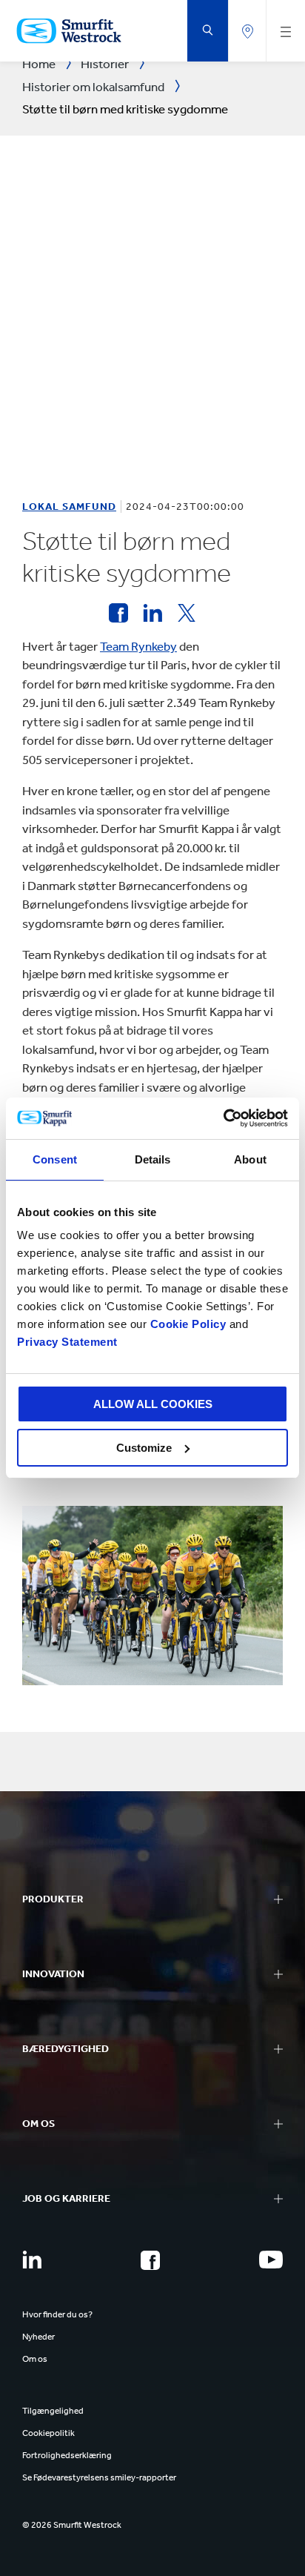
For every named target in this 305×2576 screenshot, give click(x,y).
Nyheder (38, 2337)
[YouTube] (271, 2260)
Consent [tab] (55, 1159)
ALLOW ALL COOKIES (153, 1404)
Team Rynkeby (138, 646)
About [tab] (250, 1159)
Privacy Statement (67, 1342)
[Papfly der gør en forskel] (118, 613)
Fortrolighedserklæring (67, 2455)
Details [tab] (153, 1159)
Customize (144, 1448)
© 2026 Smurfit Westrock (72, 2525)
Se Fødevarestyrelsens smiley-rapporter (99, 2477)
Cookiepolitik (48, 2433)
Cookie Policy (188, 1324)
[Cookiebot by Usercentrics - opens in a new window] (223, 1118)
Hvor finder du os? (57, 2314)
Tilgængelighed (53, 2411)
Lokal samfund (69, 507)
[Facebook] (150, 2260)
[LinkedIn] (32, 2260)
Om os (35, 2359)
